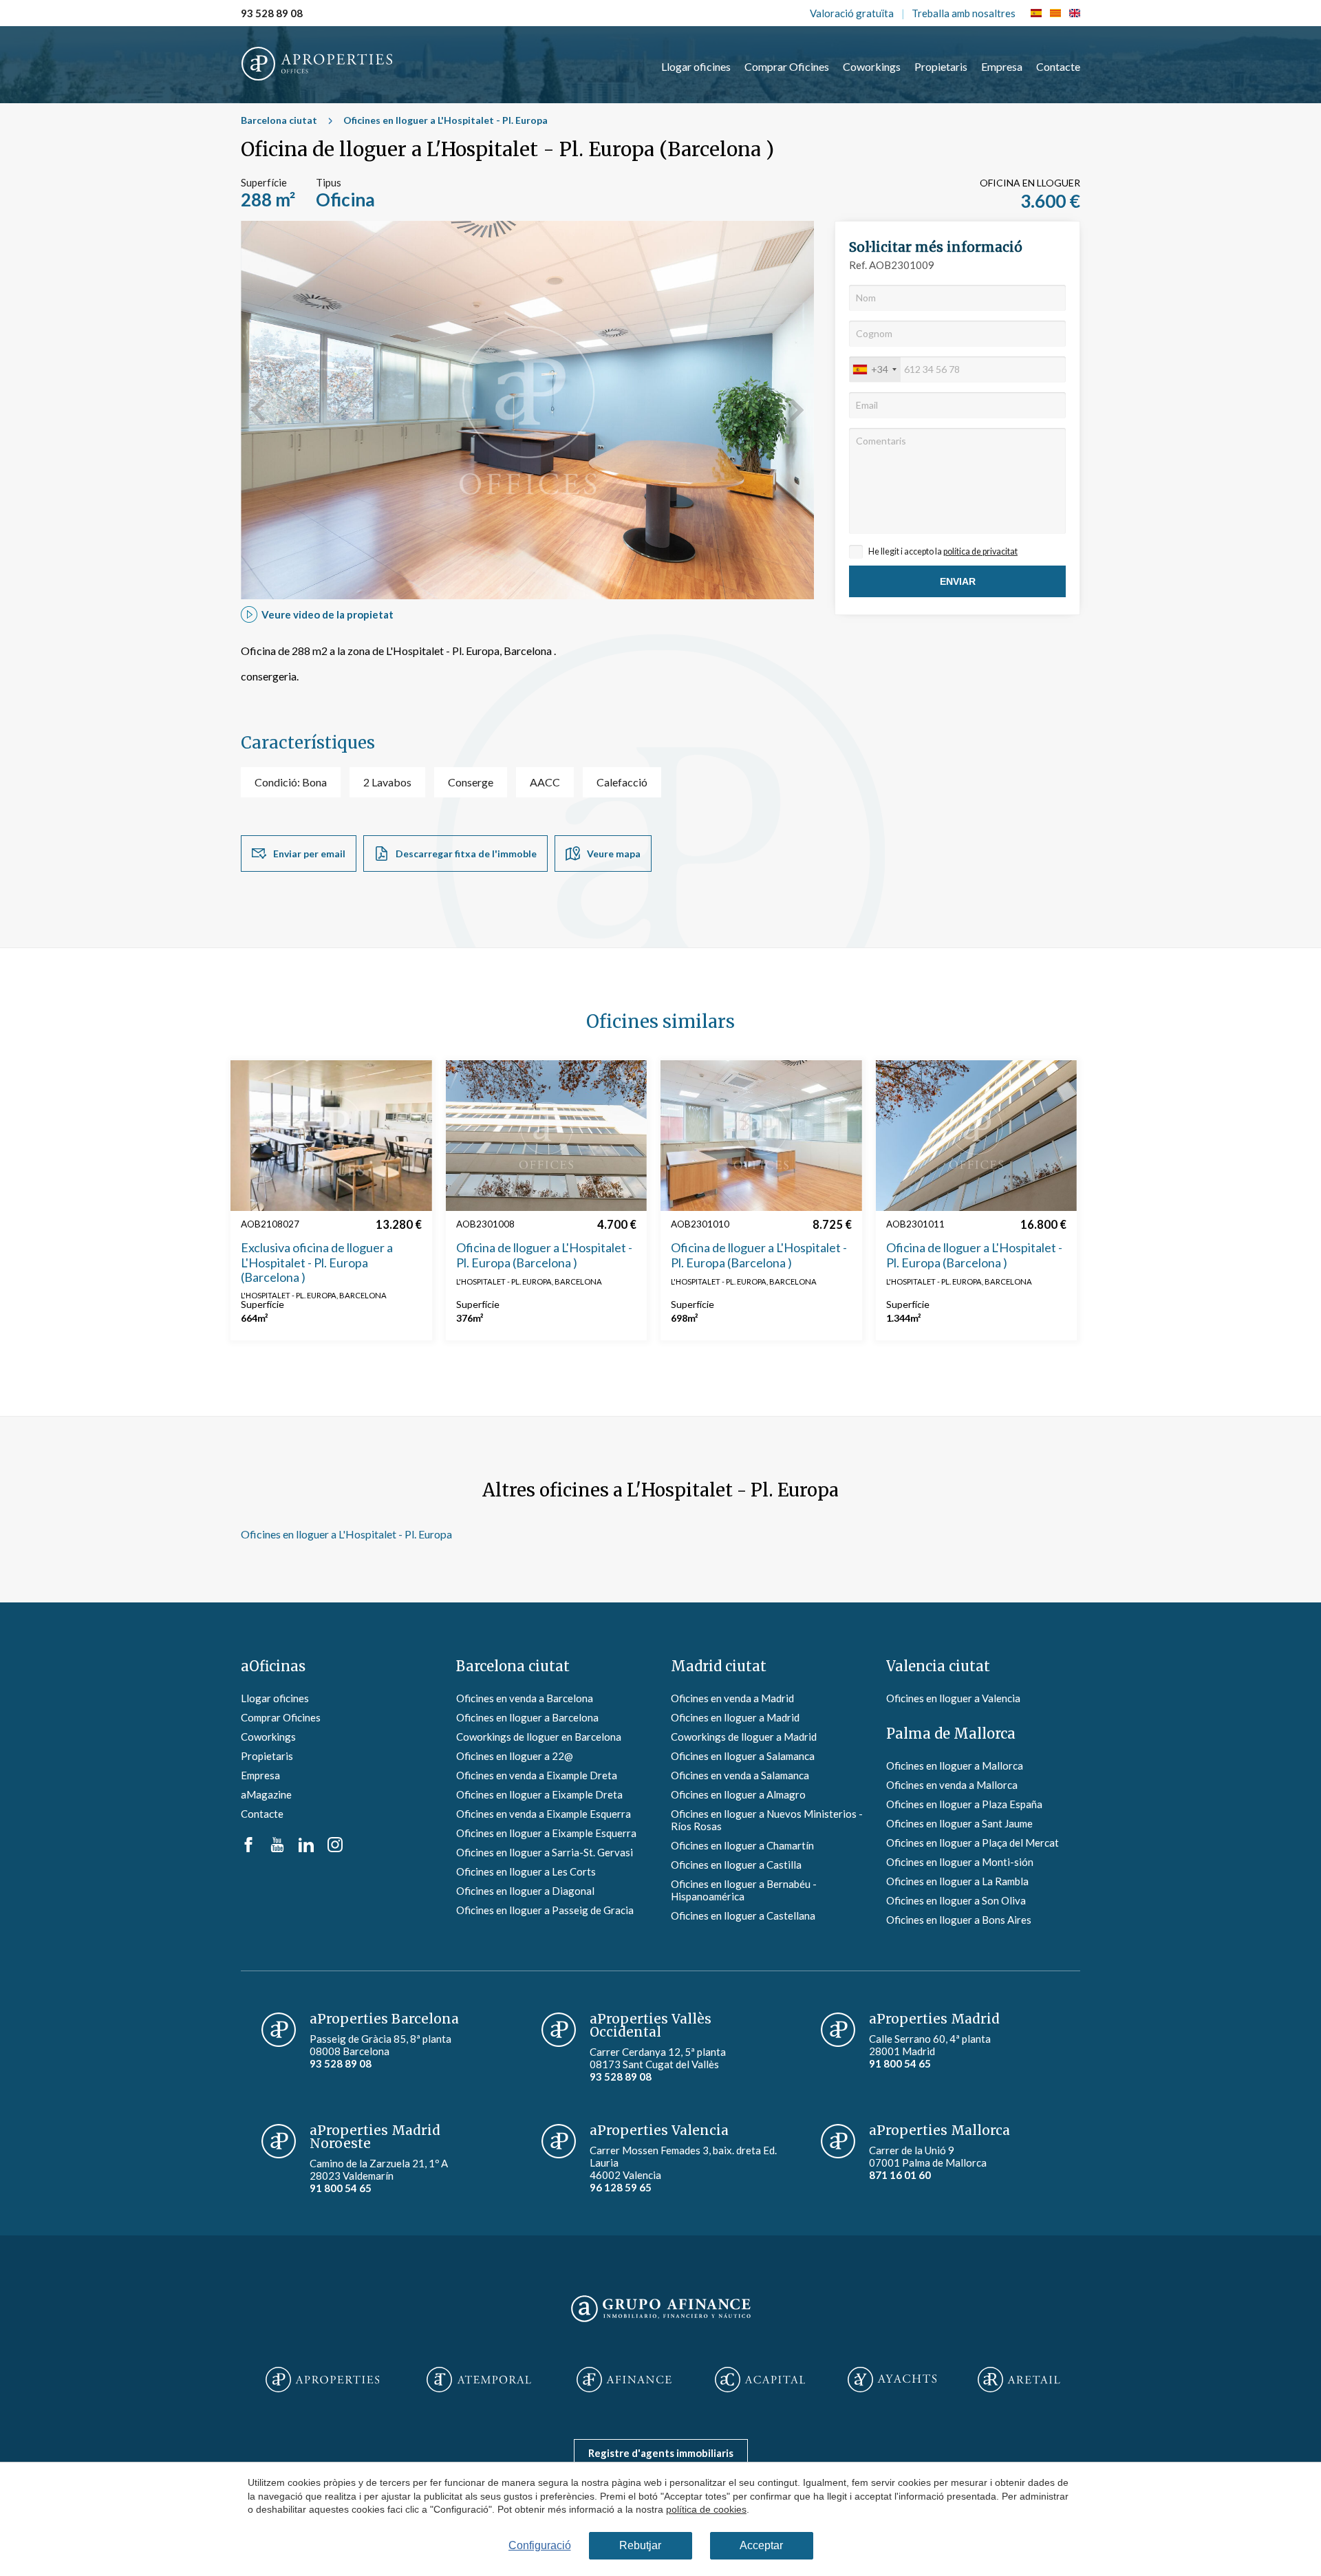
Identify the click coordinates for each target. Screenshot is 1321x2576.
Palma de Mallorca (951, 1734)
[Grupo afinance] (661, 2323)
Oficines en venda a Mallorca (952, 1785)
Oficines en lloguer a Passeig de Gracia (545, 1910)
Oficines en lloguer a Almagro (738, 1794)
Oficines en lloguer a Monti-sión (960, 1862)
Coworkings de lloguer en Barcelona (539, 1737)
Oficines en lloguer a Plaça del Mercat (973, 1843)
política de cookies (706, 2509)
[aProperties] (322, 2381)
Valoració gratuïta (852, 13)
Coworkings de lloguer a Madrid (744, 1737)
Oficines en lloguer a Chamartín (742, 1845)
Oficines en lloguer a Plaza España (964, 1804)
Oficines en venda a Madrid (732, 1698)
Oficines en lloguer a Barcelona (527, 1717)
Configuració (540, 2545)
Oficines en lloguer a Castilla (736, 1865)
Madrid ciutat (719, 1666)
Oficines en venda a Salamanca (740, 1775)
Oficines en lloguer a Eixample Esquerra (546, 1833)
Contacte (1058, 66)
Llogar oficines (696, 66)
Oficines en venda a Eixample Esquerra (544, 1814)
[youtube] (277, 1848)
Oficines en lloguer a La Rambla (957, 1881)
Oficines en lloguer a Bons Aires (959, 1920)
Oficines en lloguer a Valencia (953, 1698)
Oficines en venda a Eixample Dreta (537, 1775)
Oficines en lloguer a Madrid (735, 1717)
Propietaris (941, 66)
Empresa (1002, 66)
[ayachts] (892, 2381)
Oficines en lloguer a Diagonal (525, 1891)
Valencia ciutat (938, 1666)
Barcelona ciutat (279, 120)
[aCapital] (760, 2381)
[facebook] (248, 1848)
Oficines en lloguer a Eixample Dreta (539, 1794)
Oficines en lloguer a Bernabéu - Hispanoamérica (744, 1890)
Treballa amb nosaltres (964, 13)
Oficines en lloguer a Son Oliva (956, 1900)
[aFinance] (624, 2381)
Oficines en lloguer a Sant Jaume (959, 1823)
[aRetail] (1019, 2381)
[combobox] (875, 369)
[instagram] (335, 1848)
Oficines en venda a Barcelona (525, 1698)
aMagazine (266, 1794)
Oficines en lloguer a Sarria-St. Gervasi (545, 1852)
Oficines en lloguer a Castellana (743, 1915)
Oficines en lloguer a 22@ (515, 1756)
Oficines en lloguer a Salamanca (743, 1756)
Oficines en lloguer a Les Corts (526, 1871)
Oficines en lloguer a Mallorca (955, 1765)
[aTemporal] (479, 2381)
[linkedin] (306, 1848)
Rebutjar (640, 2545)
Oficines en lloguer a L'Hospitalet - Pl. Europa (445, 120)
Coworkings (872, 66)
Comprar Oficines (787, 66)
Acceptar (761, 2545)
